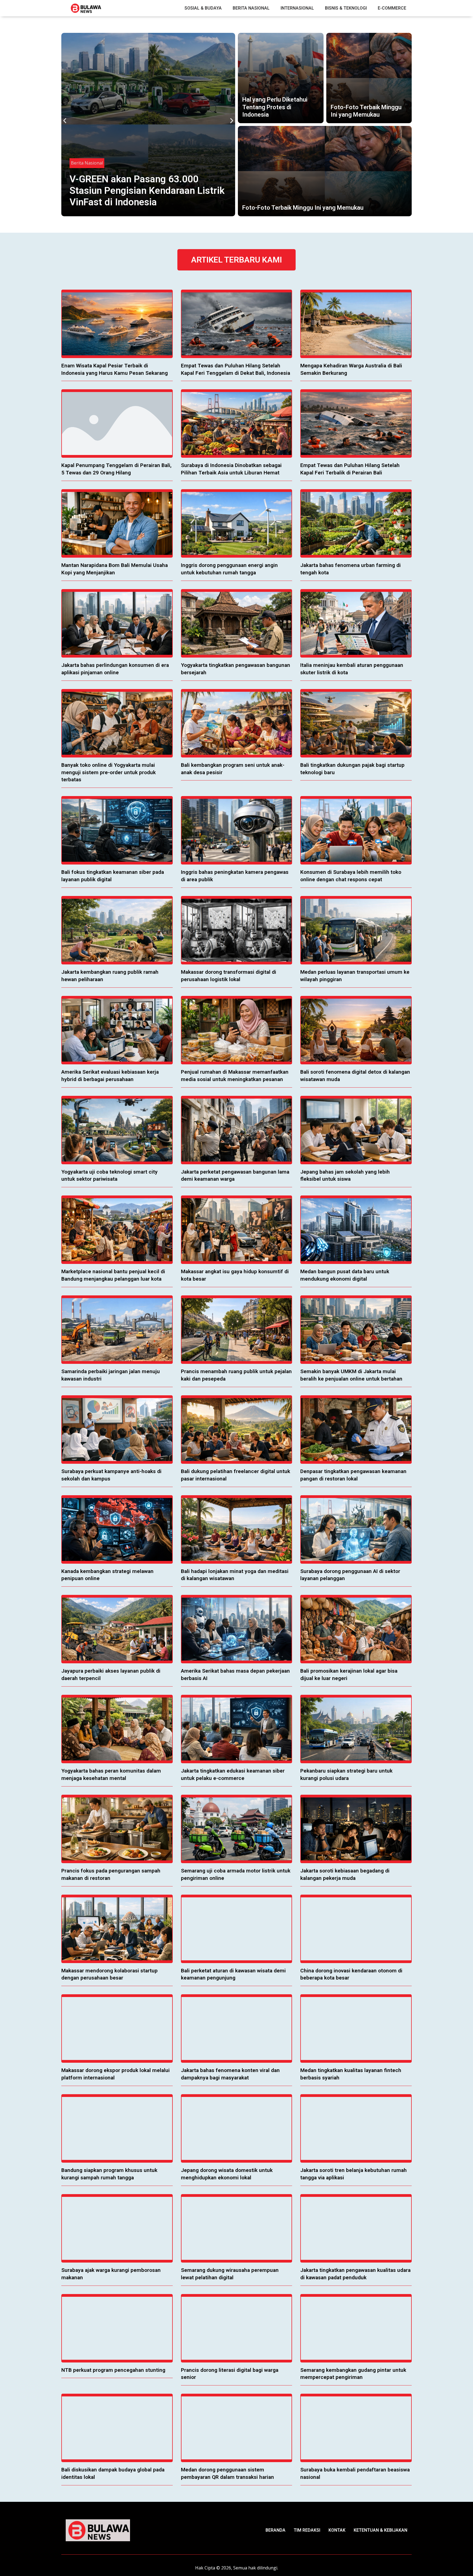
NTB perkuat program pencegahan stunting (113, 2370)
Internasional (297, 8)
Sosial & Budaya (203, 8)
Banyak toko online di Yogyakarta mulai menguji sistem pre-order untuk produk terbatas (109, 772)
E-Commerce (392, 8)
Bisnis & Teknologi (346, 8)
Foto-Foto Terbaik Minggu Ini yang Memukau (303, 208)
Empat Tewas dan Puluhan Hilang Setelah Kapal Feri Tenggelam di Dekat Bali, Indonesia (141, 191)
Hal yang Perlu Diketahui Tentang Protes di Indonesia (275, 107)
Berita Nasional (251, 8)
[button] (65, 121)
